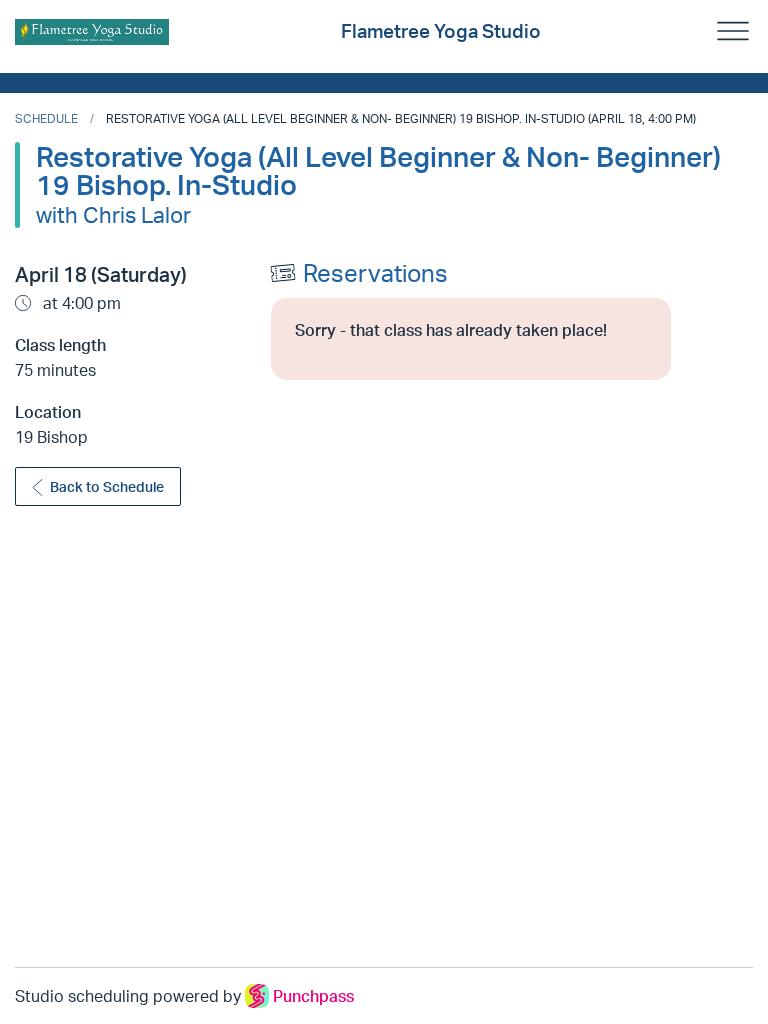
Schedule (46, 118)
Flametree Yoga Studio (441, 31)
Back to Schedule (107, 486)
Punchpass (313, 996)
